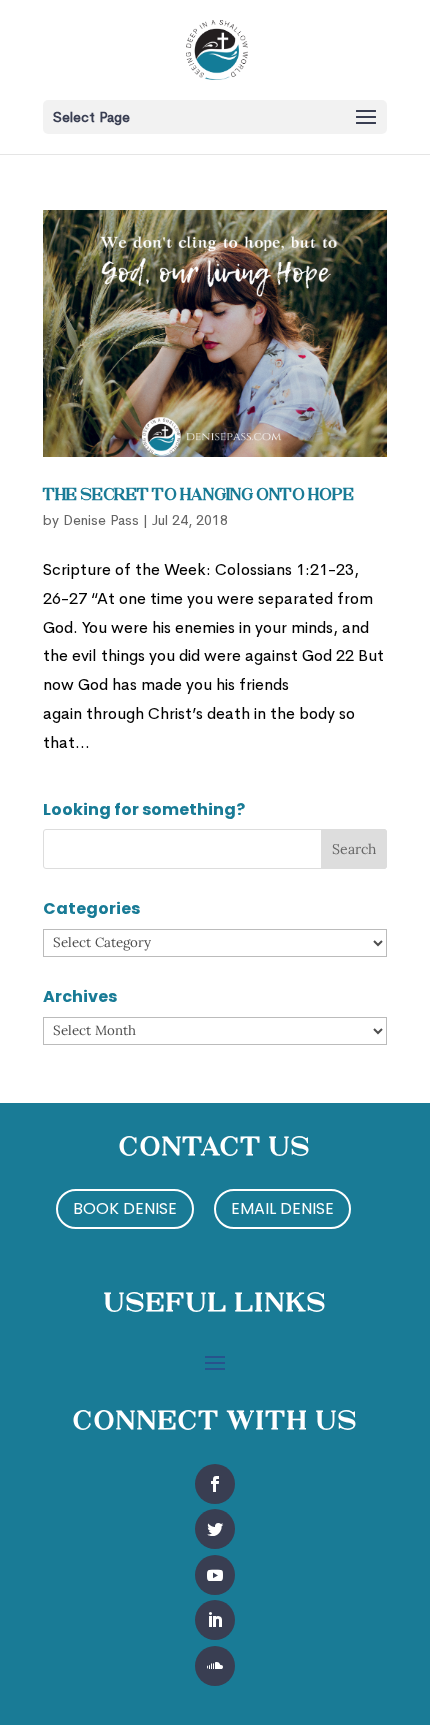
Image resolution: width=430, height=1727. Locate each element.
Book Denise (125, 1208)
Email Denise (282, 1208)
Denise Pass (101, 520)
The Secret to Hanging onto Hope (198, 496)
